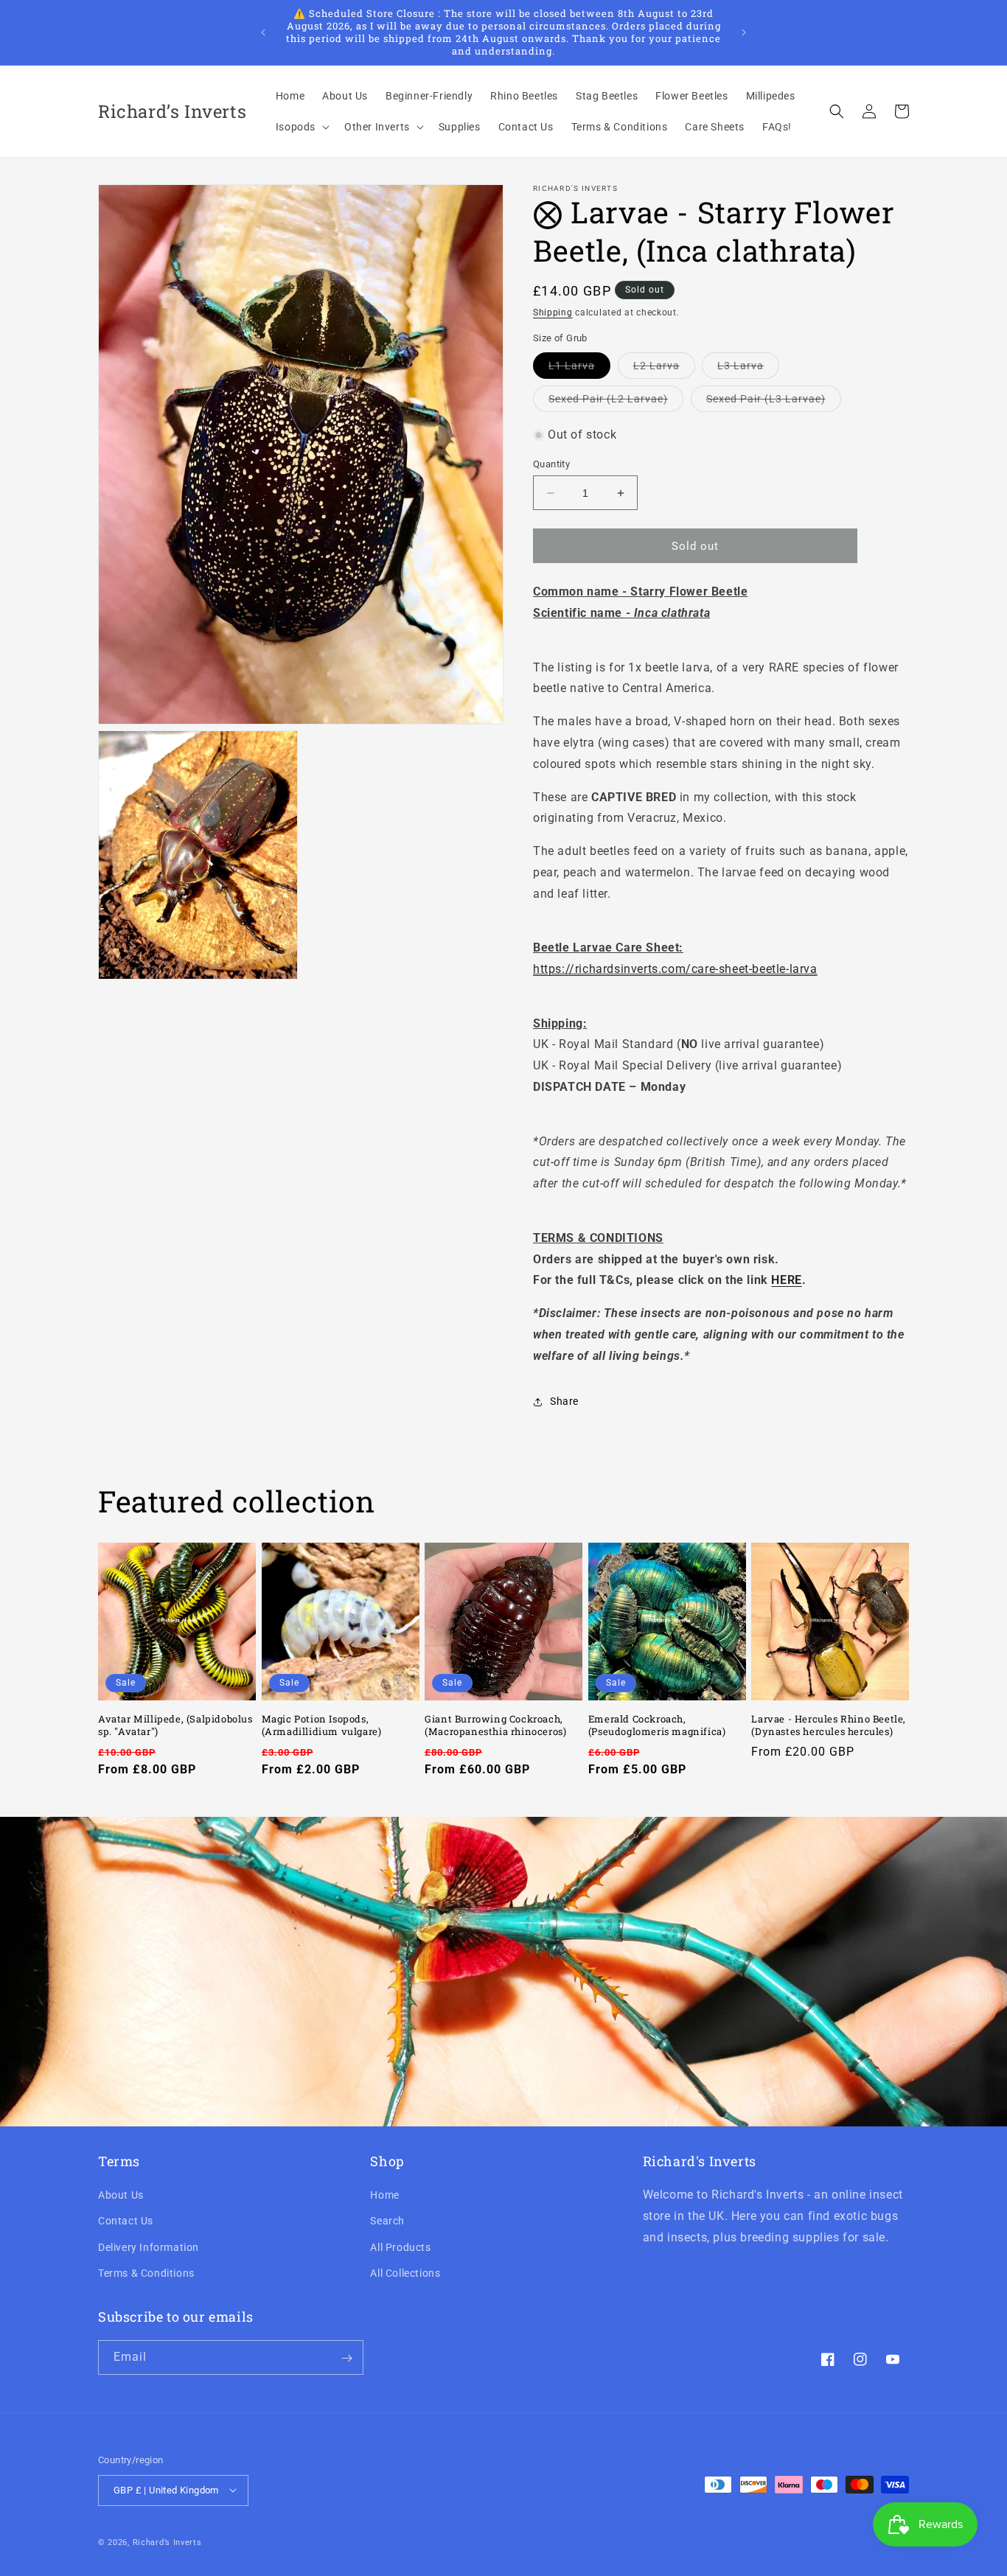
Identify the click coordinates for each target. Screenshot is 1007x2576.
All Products (400, 2247)
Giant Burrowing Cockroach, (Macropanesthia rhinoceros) (495, 1725)
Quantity (551, 464)
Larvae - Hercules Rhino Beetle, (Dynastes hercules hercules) (829, 1725)
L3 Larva (748, 369)
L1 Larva (579, 369)
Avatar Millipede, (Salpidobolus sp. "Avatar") (175, 1725)
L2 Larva (664, 369)
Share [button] (564, 1401)
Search (387, 2221)
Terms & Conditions (146, 2273)
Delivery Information (149, 2247)
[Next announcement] (744, 32)
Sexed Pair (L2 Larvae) (616, 402)
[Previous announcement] (263, 32)
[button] (301, 127)
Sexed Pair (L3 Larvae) (774, 402)
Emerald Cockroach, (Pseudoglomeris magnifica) (657, 1725)
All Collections (405, 2273)
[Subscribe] (346, 2358)
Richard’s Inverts (167, 2542)
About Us (121, 2196)
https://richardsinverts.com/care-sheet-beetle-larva (675, 969)
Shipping (553, 313)
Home (384, 2196)
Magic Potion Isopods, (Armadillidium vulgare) (322, 1725)
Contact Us (126, 2221)
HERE (786, 1281)
